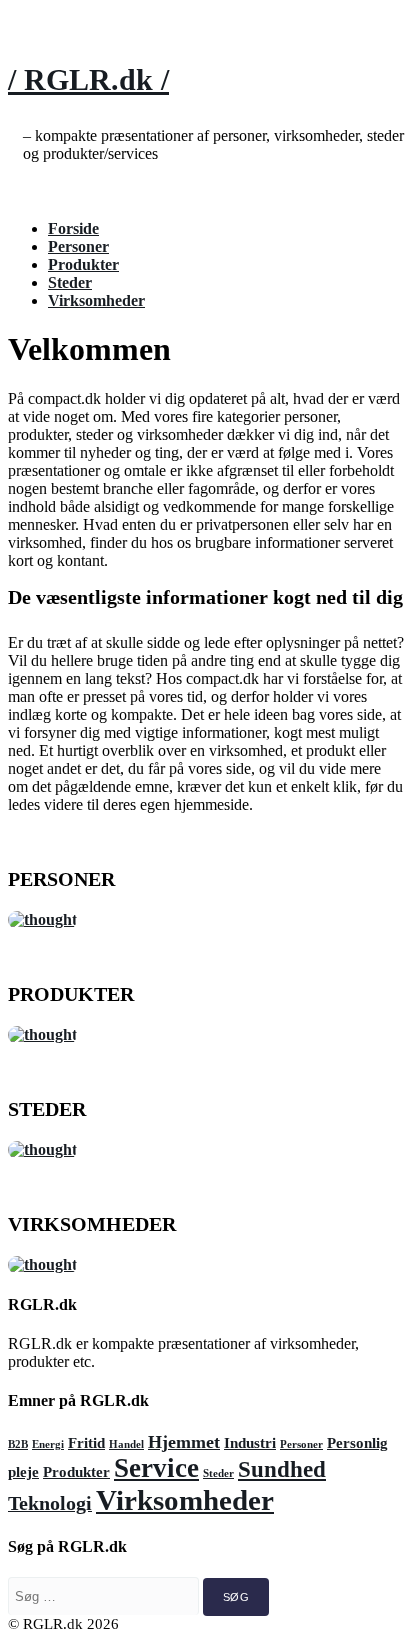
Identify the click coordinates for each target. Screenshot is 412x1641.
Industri (250, 1443)
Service (156, 1468)
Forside (73, 228)
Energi (48, 1444)
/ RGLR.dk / (88, 79)
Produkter (83, 264)
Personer (78, 246)
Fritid (86, 1443)
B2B (18, 1444)
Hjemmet (184, 1442)
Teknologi (50, 1503)
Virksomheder (96, 300)
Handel (126, 1444)
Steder (70, 282)
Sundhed (282, 1469)
